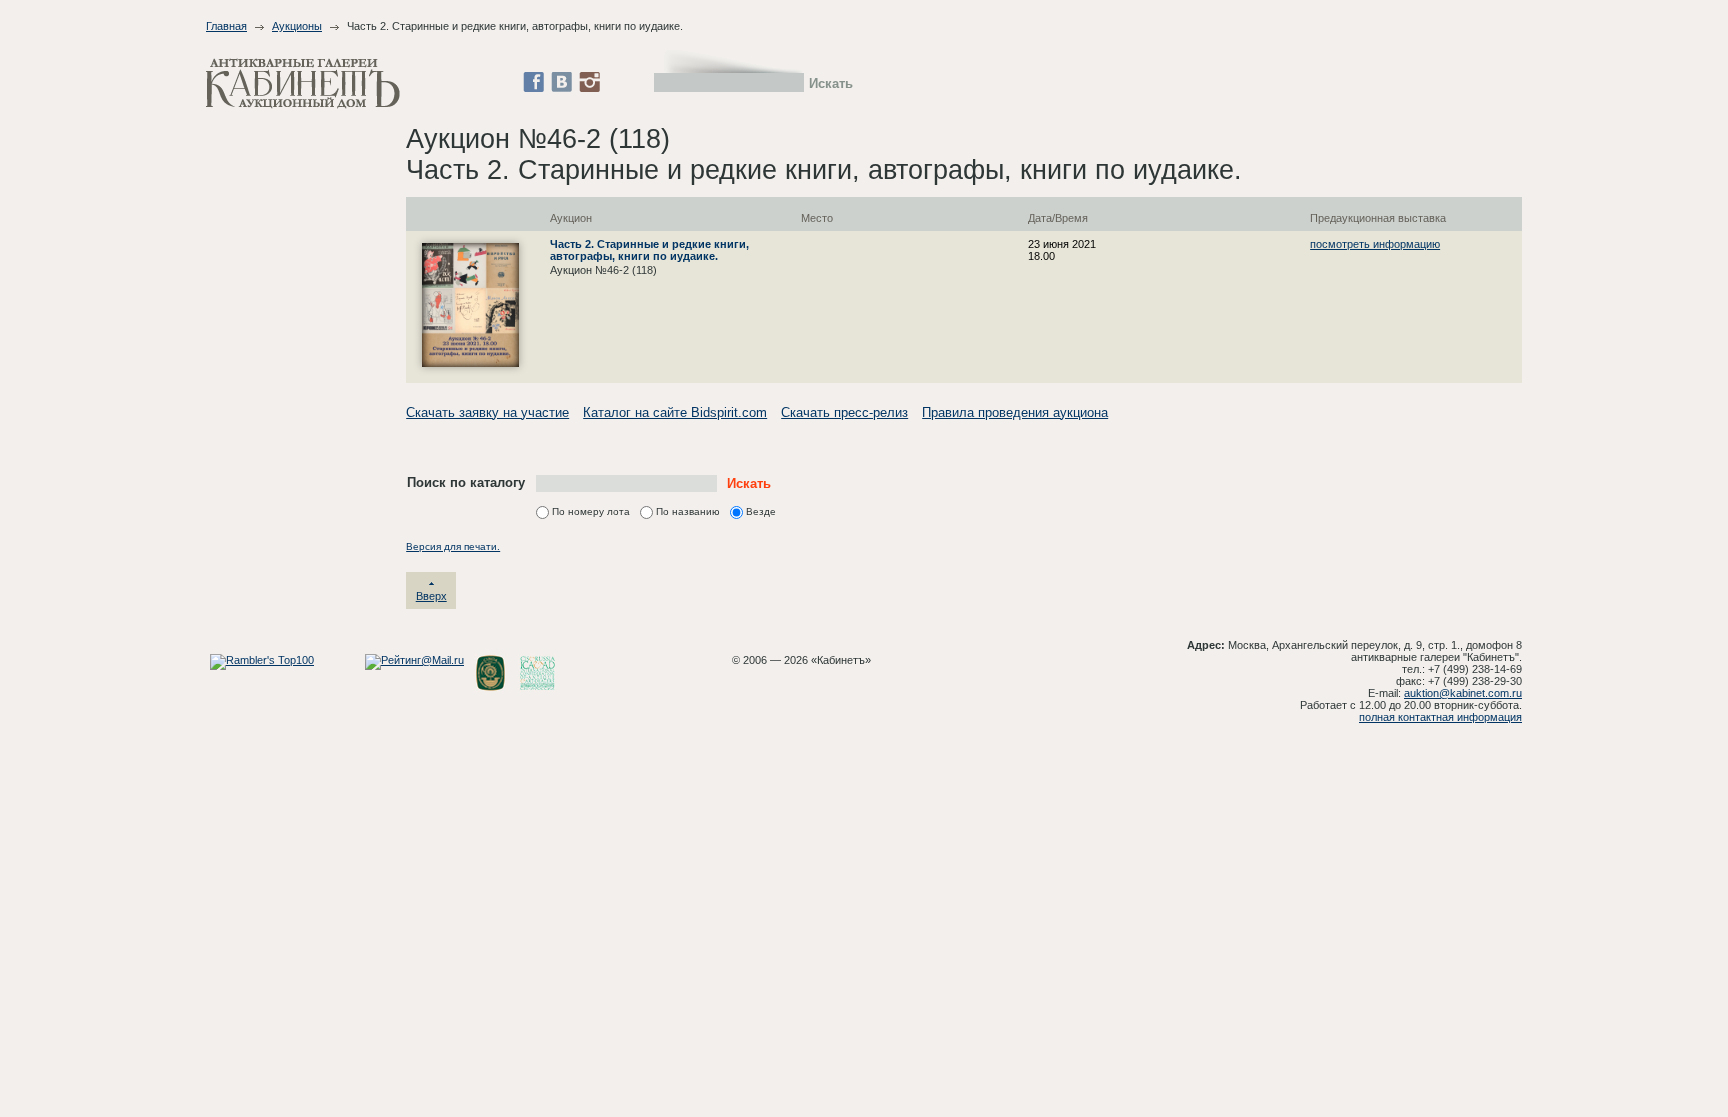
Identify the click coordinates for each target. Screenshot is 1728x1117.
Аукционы (297, 26)
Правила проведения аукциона (1015, 412)
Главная (226, 26)
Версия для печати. (453, 546)
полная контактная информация (1440, 717)
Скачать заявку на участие (487, 412)
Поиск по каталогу (466, 482)
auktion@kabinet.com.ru (1463, 693)
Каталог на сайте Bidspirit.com (675, 412)
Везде (761, 511)
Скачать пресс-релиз (844, 412)
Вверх (431, 596)
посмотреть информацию (1375, 244)
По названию (688, 511)
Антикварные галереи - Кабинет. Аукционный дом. (303, 83)
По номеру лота (591, 511)
